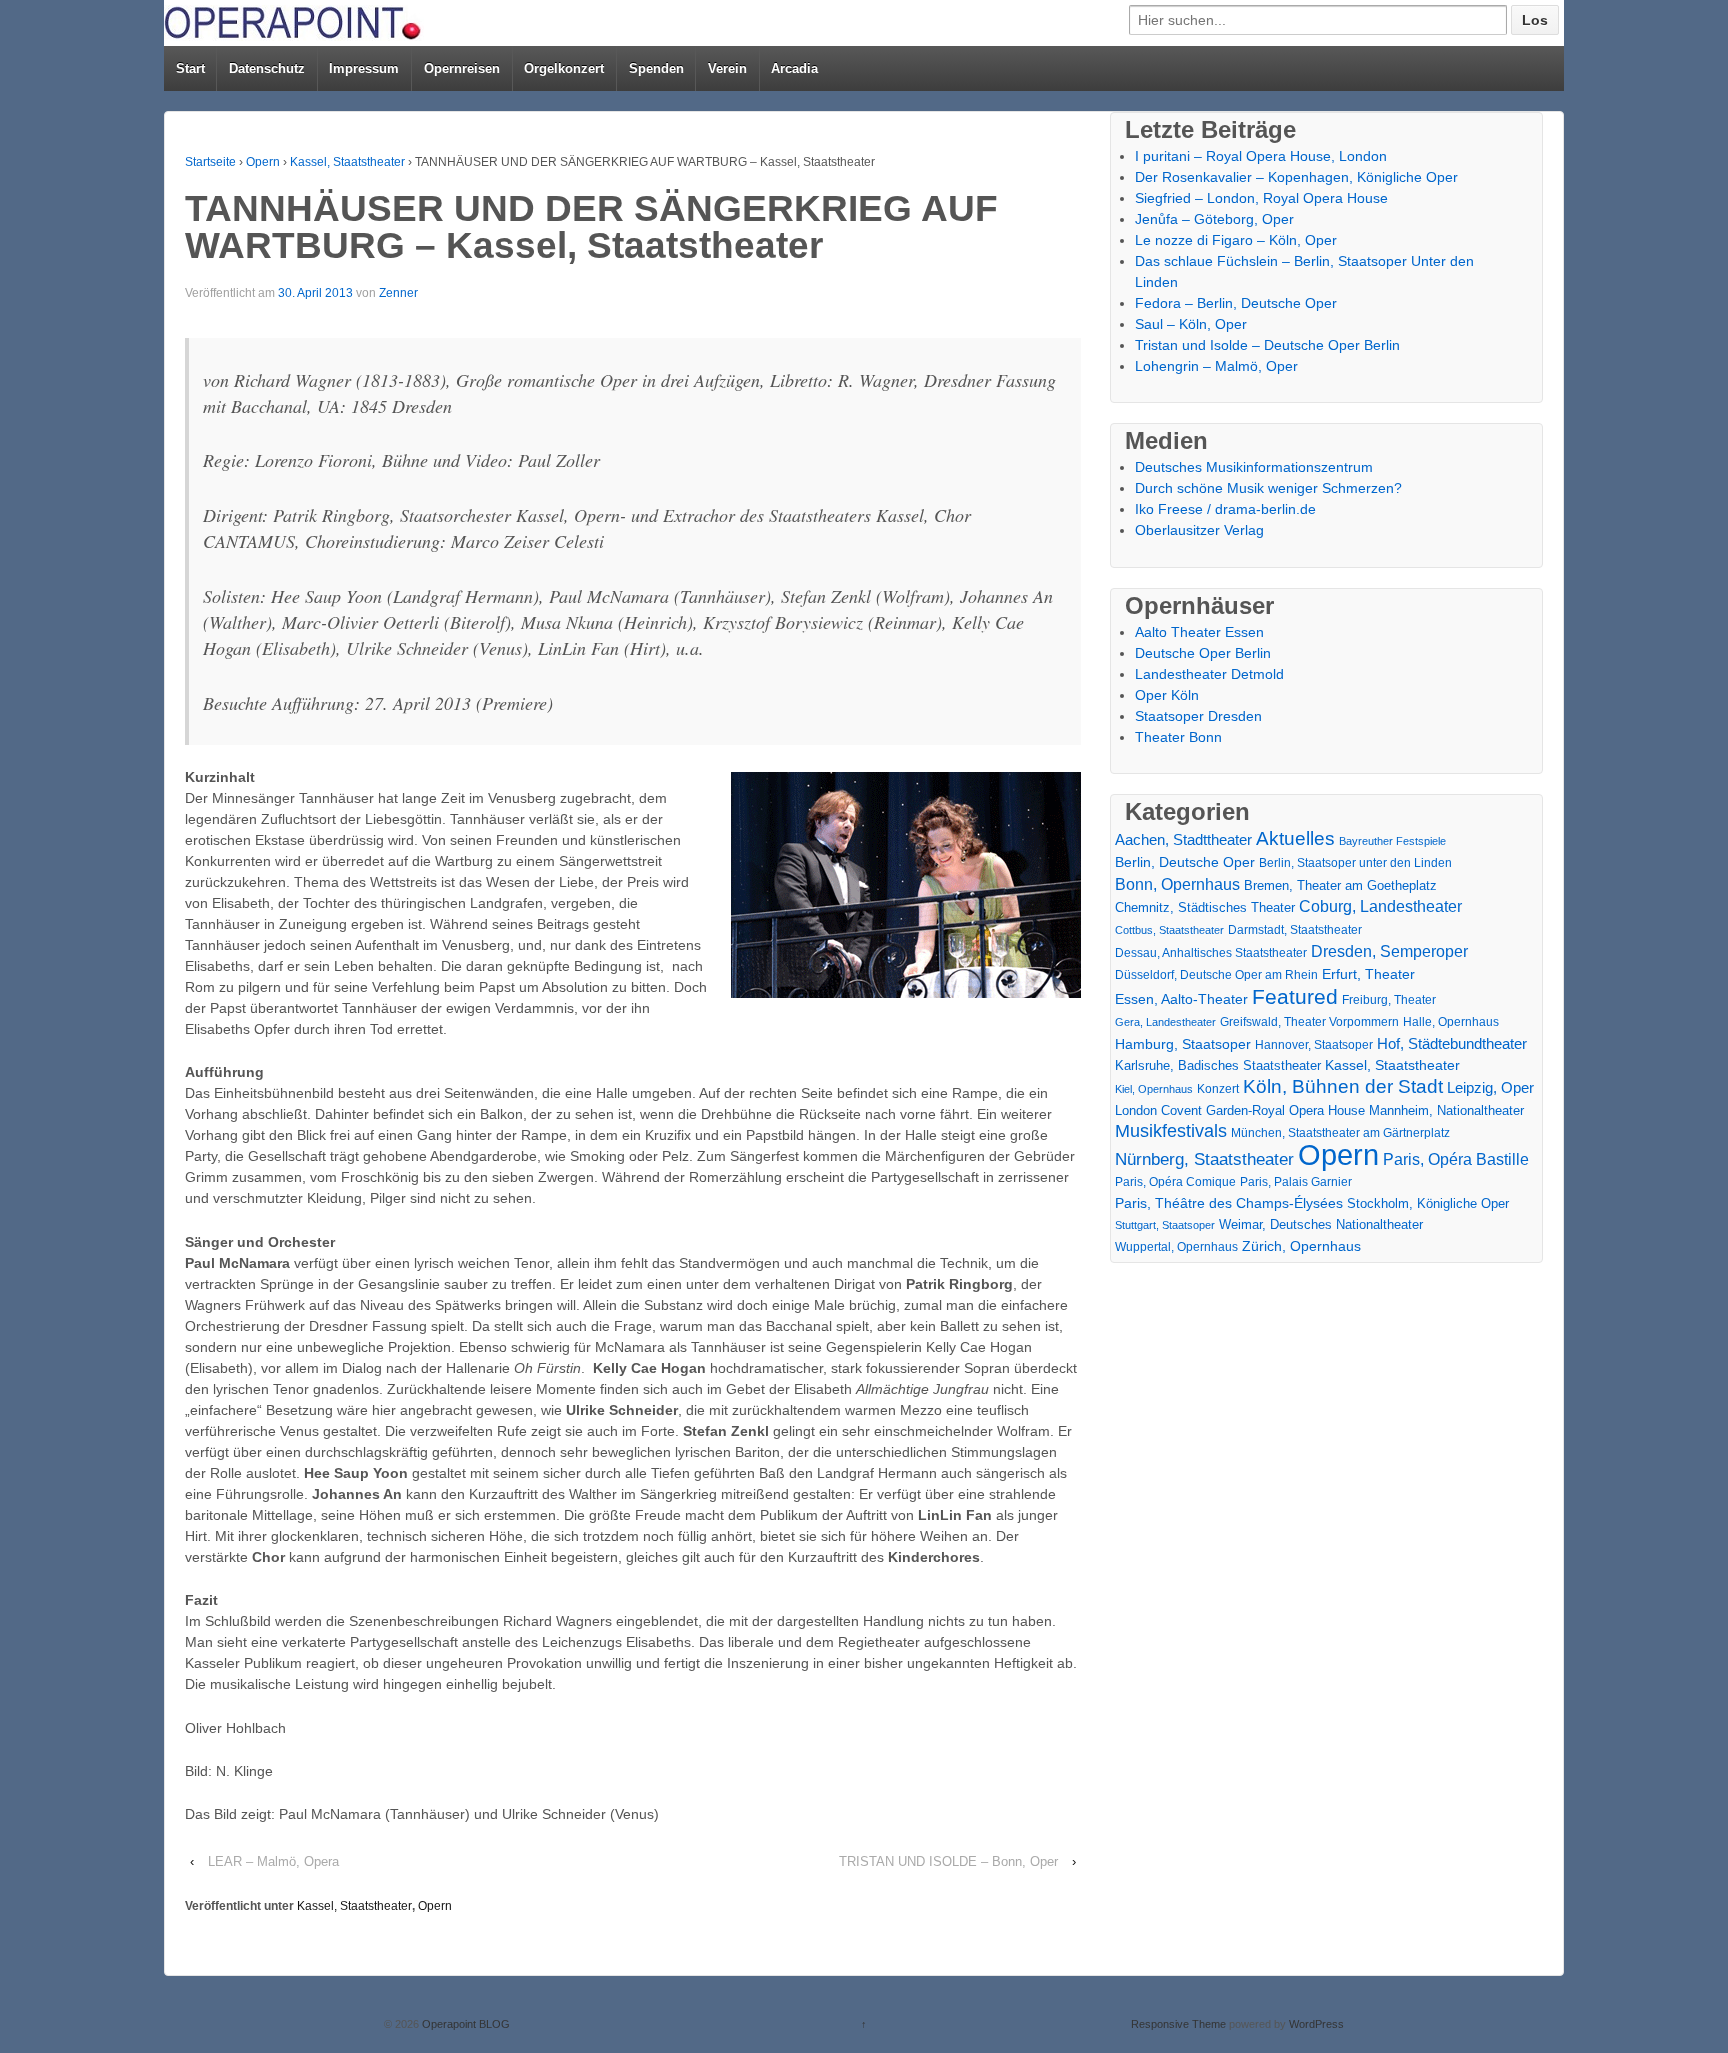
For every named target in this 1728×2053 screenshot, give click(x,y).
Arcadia (794, 68)
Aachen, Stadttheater (1183, 840)
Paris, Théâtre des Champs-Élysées (1229, 1203)
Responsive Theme (1178, 2024)
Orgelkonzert (564, 68)
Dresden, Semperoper (1389, 951)
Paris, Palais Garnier (1296, 1182)
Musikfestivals (1171, 1131)
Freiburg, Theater (1389, 1000)
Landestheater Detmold (1209, 674)
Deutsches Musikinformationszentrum (1254, 467)
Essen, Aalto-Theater (1181, 999)
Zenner (398, 293)
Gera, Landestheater (1165, 1022)
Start (190, 68)
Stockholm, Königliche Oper (1428, 1203)
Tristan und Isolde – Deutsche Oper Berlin (1267, 345)
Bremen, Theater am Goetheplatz (1340, 885)
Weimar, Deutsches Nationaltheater (1321, 1224)
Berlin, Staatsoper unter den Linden (1355, 863)
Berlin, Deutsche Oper (1185, 862)
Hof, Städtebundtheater (1452, 1043)
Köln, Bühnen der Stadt (1343, 1086)
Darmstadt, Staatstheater (1295, 929)
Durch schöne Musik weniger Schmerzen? (1268, 488)
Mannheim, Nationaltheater (1446, 1110)
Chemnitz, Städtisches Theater (1205, 908)
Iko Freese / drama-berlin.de (1225, 509)
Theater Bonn (1178, 737)
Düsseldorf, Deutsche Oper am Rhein (1216, 975)
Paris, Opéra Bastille (1456, 1159)
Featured (1295, 996)
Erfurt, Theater (1368, 974)
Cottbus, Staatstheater (1169, 930)
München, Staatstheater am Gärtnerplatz (1340, 1133)
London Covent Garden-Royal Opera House (1240, 1110)
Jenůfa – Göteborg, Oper (1214, 219)
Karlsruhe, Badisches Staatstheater (1218, 1065)
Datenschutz (267, 68)
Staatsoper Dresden (1198, 716)
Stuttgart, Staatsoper (1165, 1225)
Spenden (656, 68)
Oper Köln (1167, 695)
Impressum (364, 68)
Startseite (210, 162)
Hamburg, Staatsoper (1183, 1044)
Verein (727, 68)
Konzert (1218, 1089)
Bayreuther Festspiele (1392, 841)
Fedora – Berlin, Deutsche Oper (1236, 303)
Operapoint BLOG (464, 2024)
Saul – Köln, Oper (1191, 324)
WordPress (1316, 2024)
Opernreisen (462, 68)
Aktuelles (1295, 838)
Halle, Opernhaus (1451, 1022)
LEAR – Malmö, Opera (273, 1861)
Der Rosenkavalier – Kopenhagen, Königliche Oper (1296, 177)
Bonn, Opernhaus (1177, 884)
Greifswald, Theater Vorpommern (1309, 1022)
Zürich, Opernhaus (1301, 1246)
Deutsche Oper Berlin (1203, 653)
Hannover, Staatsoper (1314, 1044)
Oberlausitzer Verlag (1199, 530)
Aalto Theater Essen (1199, 632)
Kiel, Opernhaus (1154, 1089)
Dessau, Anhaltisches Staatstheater (1211, 953)
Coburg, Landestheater (1380, 906)
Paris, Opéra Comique (1175, 1182)
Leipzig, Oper (1490, 1087)
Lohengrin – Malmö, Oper (1216, 366)
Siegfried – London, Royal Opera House (1261, 198)
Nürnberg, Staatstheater (1204, 1159)
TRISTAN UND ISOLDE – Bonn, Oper (948, 1861)
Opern (263, 162)
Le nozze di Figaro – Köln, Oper (1236, 240)
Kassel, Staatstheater (347, 162)
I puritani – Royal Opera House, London (1261, 156)
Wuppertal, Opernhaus (1176, 1247)
